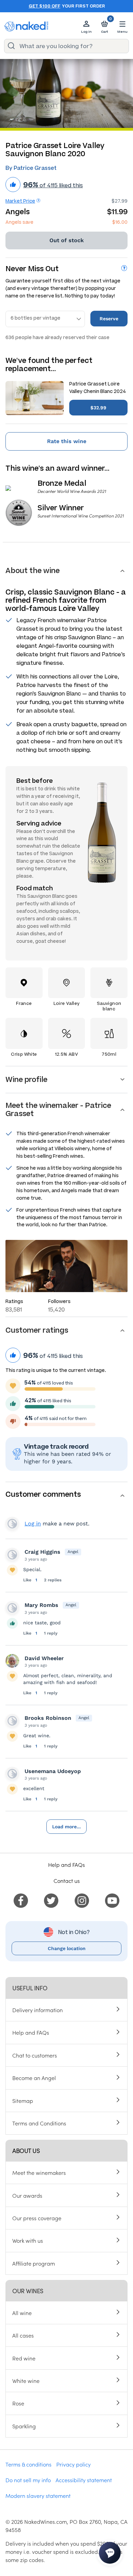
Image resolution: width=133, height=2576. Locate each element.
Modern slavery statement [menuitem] (38, 2495)
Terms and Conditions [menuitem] (39, 2123)
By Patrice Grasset (31, 168)
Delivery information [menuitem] (38, 2010)
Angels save (19, 222)
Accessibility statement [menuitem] (84, 2480)
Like (28, 1580)
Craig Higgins (42, 1552)
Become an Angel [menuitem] (34, 2078)
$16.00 (120, 222)
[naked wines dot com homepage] (26, 26)
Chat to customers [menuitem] (35, 2055)
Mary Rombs (41, 1605)
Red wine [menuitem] (24, 2358)
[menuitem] (21, 1900)
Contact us (67, 1880)
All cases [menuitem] (23, 2335)
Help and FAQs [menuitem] (31, 2032)
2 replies (53, 1580)
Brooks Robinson (48, 1718)
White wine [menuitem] (26, 2381)
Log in (33, 1524)
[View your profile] (12, 1555)
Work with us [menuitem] (28, 2240)
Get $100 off (45, 6)
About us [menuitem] (26, 2150)
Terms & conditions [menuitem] (28, 2464)
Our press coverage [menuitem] (37, 2218)
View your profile (12, 1524)
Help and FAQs (66, 1864)
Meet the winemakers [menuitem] (39, 2172)
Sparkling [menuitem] (24, 2426)
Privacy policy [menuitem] (73, 2464)
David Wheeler (44, 1658)
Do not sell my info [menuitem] (28, 2480)
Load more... (66, 1827)
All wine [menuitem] (22, 2313)
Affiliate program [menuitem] (34, 2263)
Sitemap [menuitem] (23, 2101)
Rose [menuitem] (18, 2403)
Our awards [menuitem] (27, 2195)
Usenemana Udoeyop (53, 1771)
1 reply (51, 1633)
